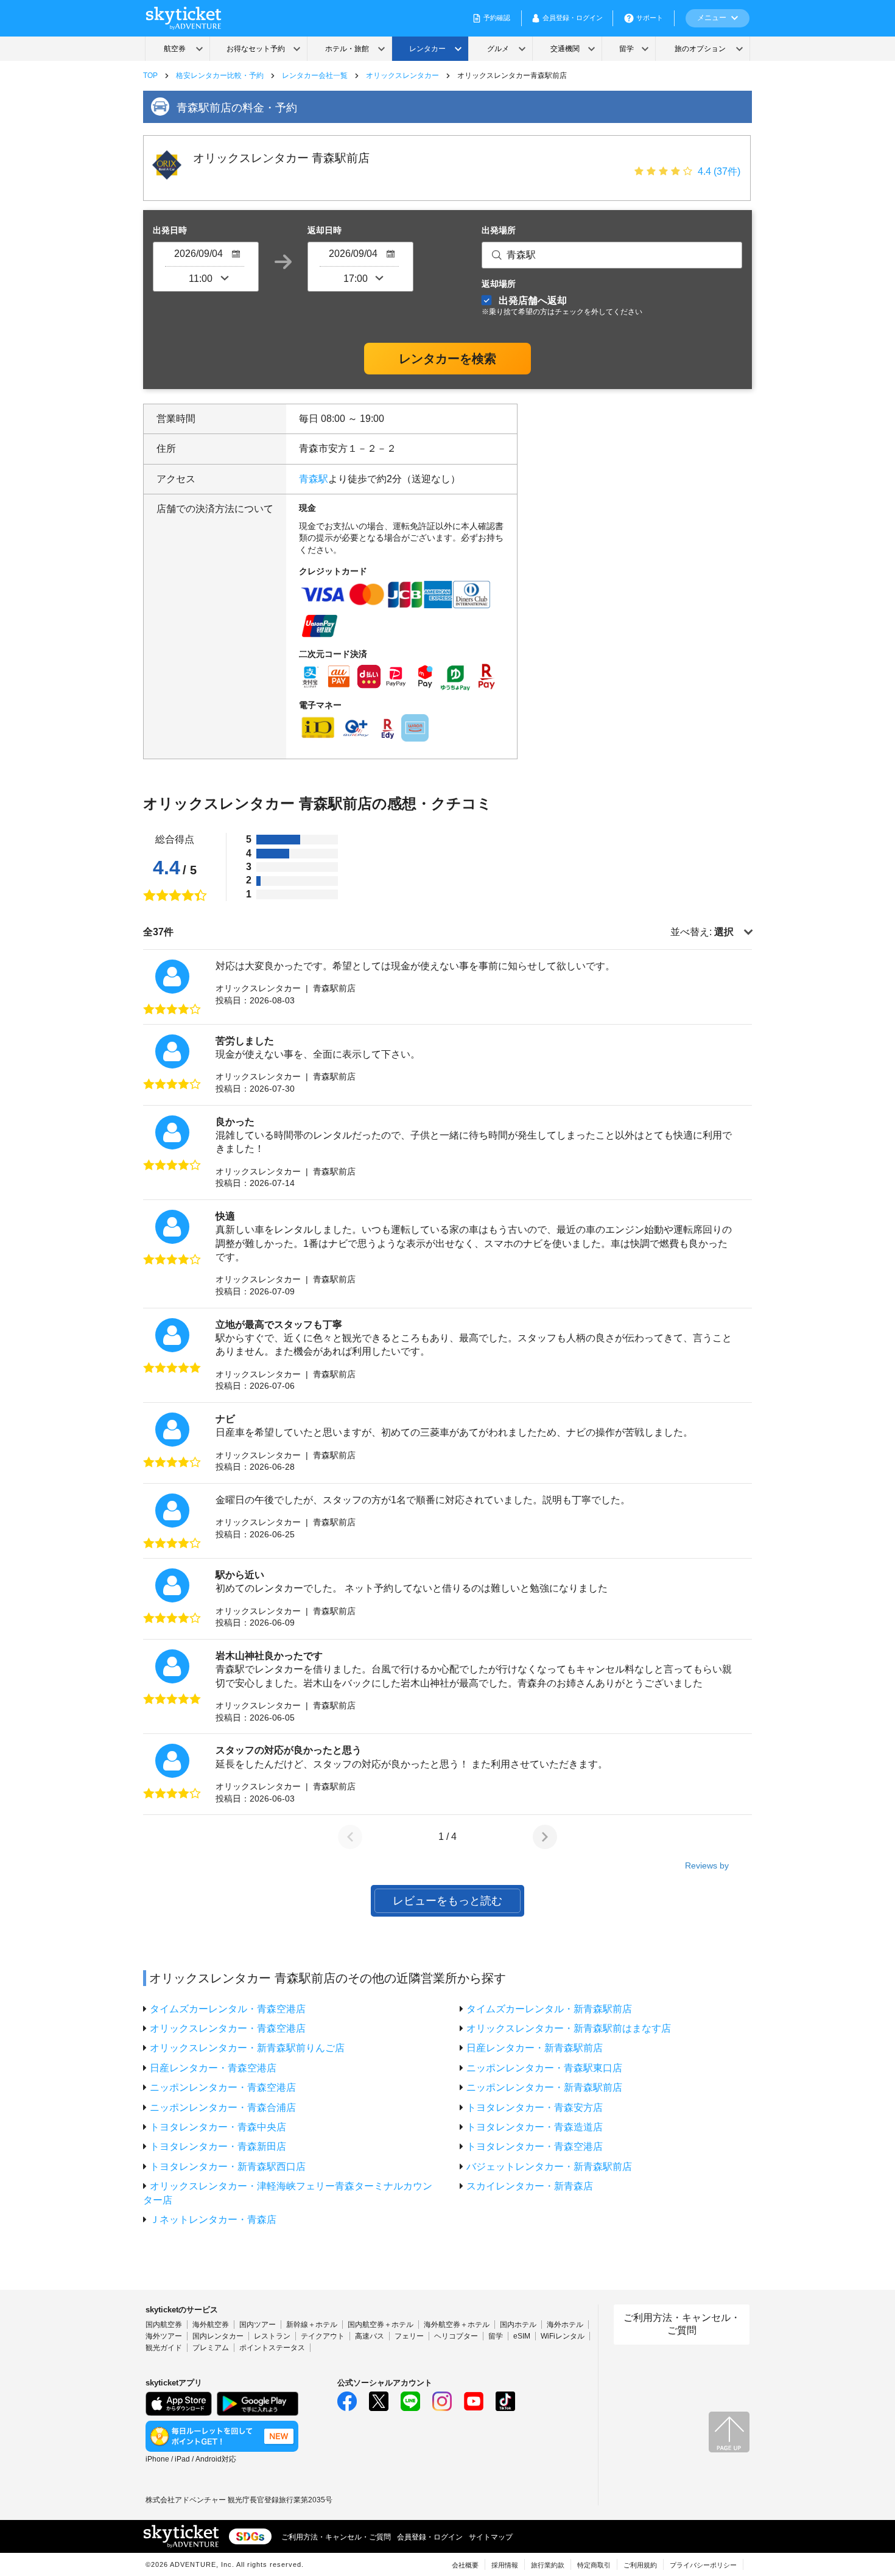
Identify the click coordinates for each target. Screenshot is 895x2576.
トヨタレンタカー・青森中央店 (218, 2127)
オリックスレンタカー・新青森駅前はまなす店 (569, 2028)
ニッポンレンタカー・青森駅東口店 (544, 2068)
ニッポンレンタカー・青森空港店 (223, 2087)
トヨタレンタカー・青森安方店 (535, 2107)
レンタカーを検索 (447, 359)
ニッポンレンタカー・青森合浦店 (223, 2107)
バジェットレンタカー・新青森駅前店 (549, 2167)
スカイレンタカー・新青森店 (530, 2186)
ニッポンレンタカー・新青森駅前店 (544, 2087)
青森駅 (314, 479)
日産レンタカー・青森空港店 (213, 2068)
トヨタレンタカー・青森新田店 (218, 2146)
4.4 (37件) (719, 171)
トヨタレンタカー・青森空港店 (535, 2146)
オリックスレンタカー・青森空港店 (228, 2028)
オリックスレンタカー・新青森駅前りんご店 (247, 2048)
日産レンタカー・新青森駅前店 (535, 2048)
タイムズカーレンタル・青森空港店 (228, 2009)
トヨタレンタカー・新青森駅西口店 (228, 2167)
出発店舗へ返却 (562, 305)
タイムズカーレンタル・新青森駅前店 (549, 2009)
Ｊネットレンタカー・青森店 (213, 2220)
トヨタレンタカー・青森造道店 (535, 2127)
